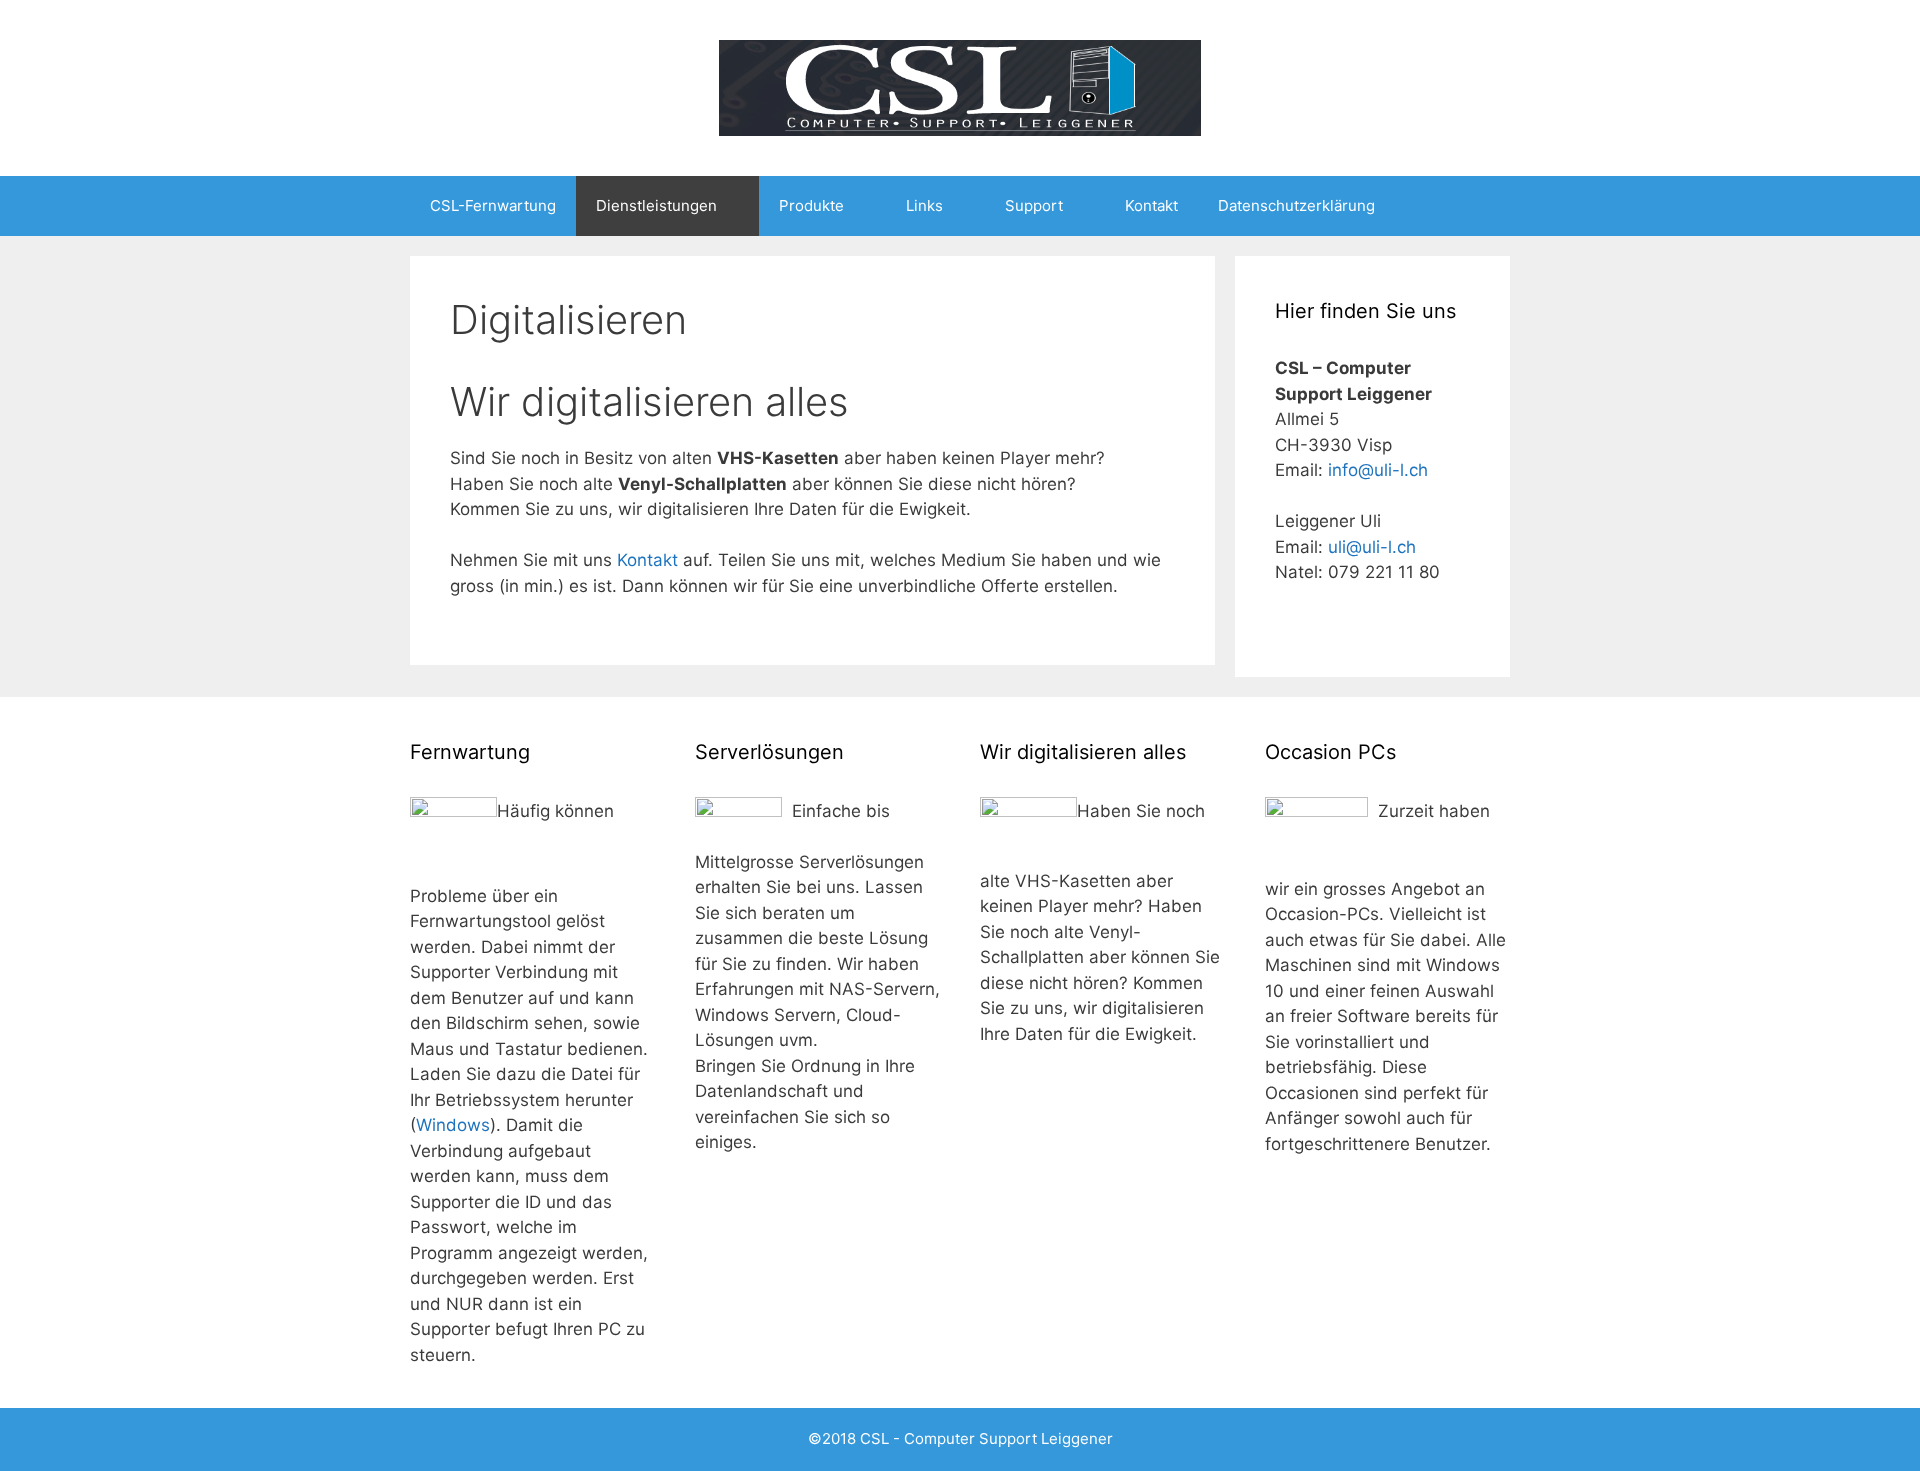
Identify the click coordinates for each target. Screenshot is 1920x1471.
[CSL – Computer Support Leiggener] (960, 87)
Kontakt (1151, 205)
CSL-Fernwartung (493, 205)
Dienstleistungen (656, 205)
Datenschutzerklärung (1296, 205)
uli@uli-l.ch (1372, 547)
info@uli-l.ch (1378, 470)
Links (924, 205)
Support (1034, 205)
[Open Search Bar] (1480, 206)
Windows (453, 1125)
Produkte (811, 205)
